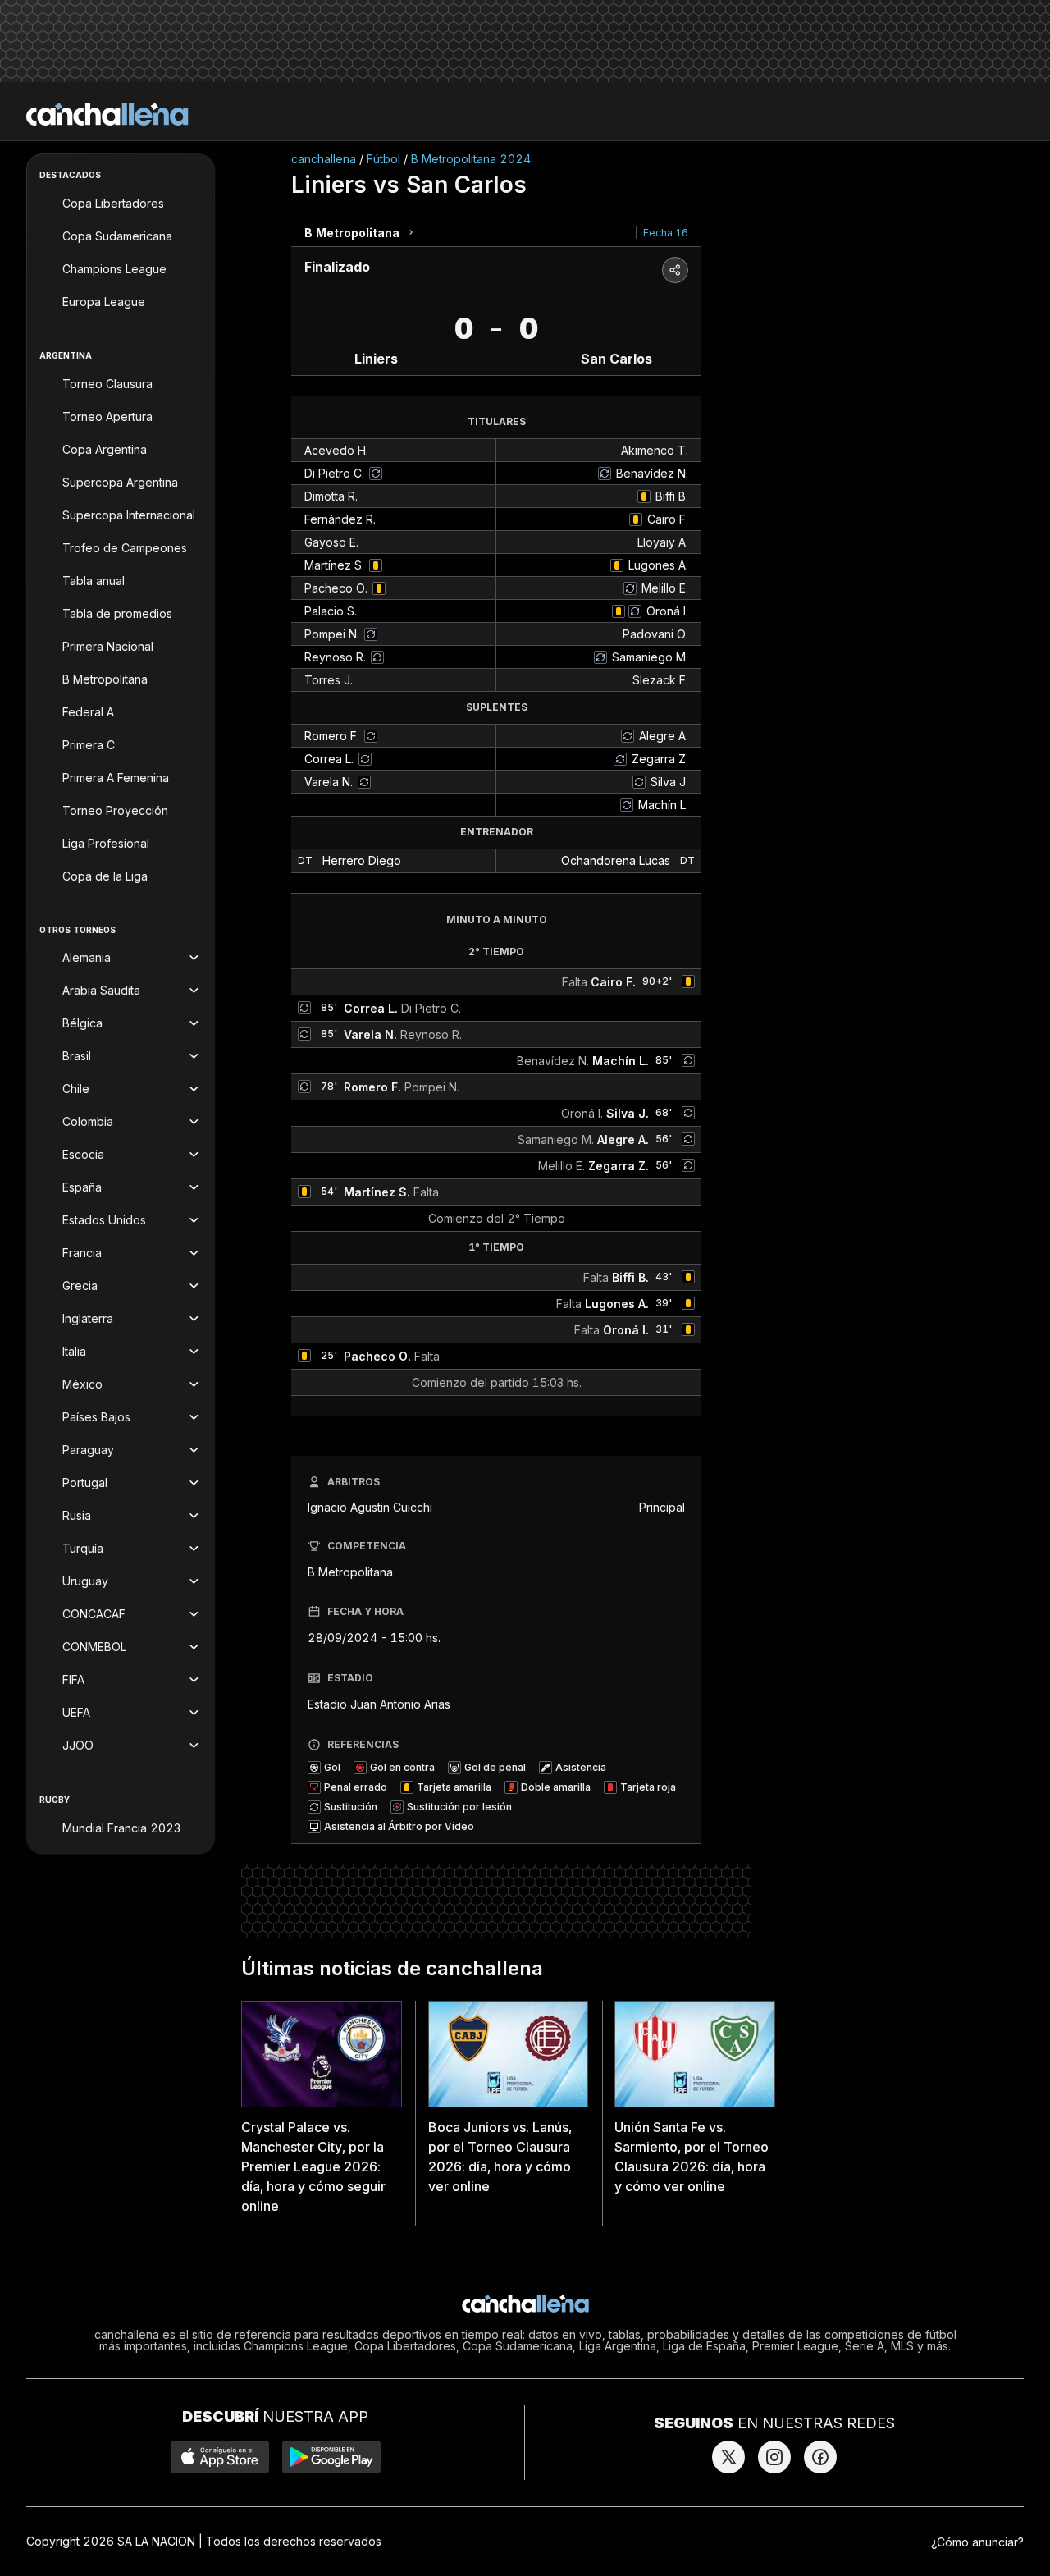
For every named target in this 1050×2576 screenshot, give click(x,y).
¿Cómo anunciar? (977, 2542)
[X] (728, 2457)
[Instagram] (774, 2457)
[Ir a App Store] (220, 2457)
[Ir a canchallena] (107, 114)
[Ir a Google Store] (331, 2457)
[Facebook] (820, 2457)
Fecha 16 (666, 233)
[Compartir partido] (675, 270)
